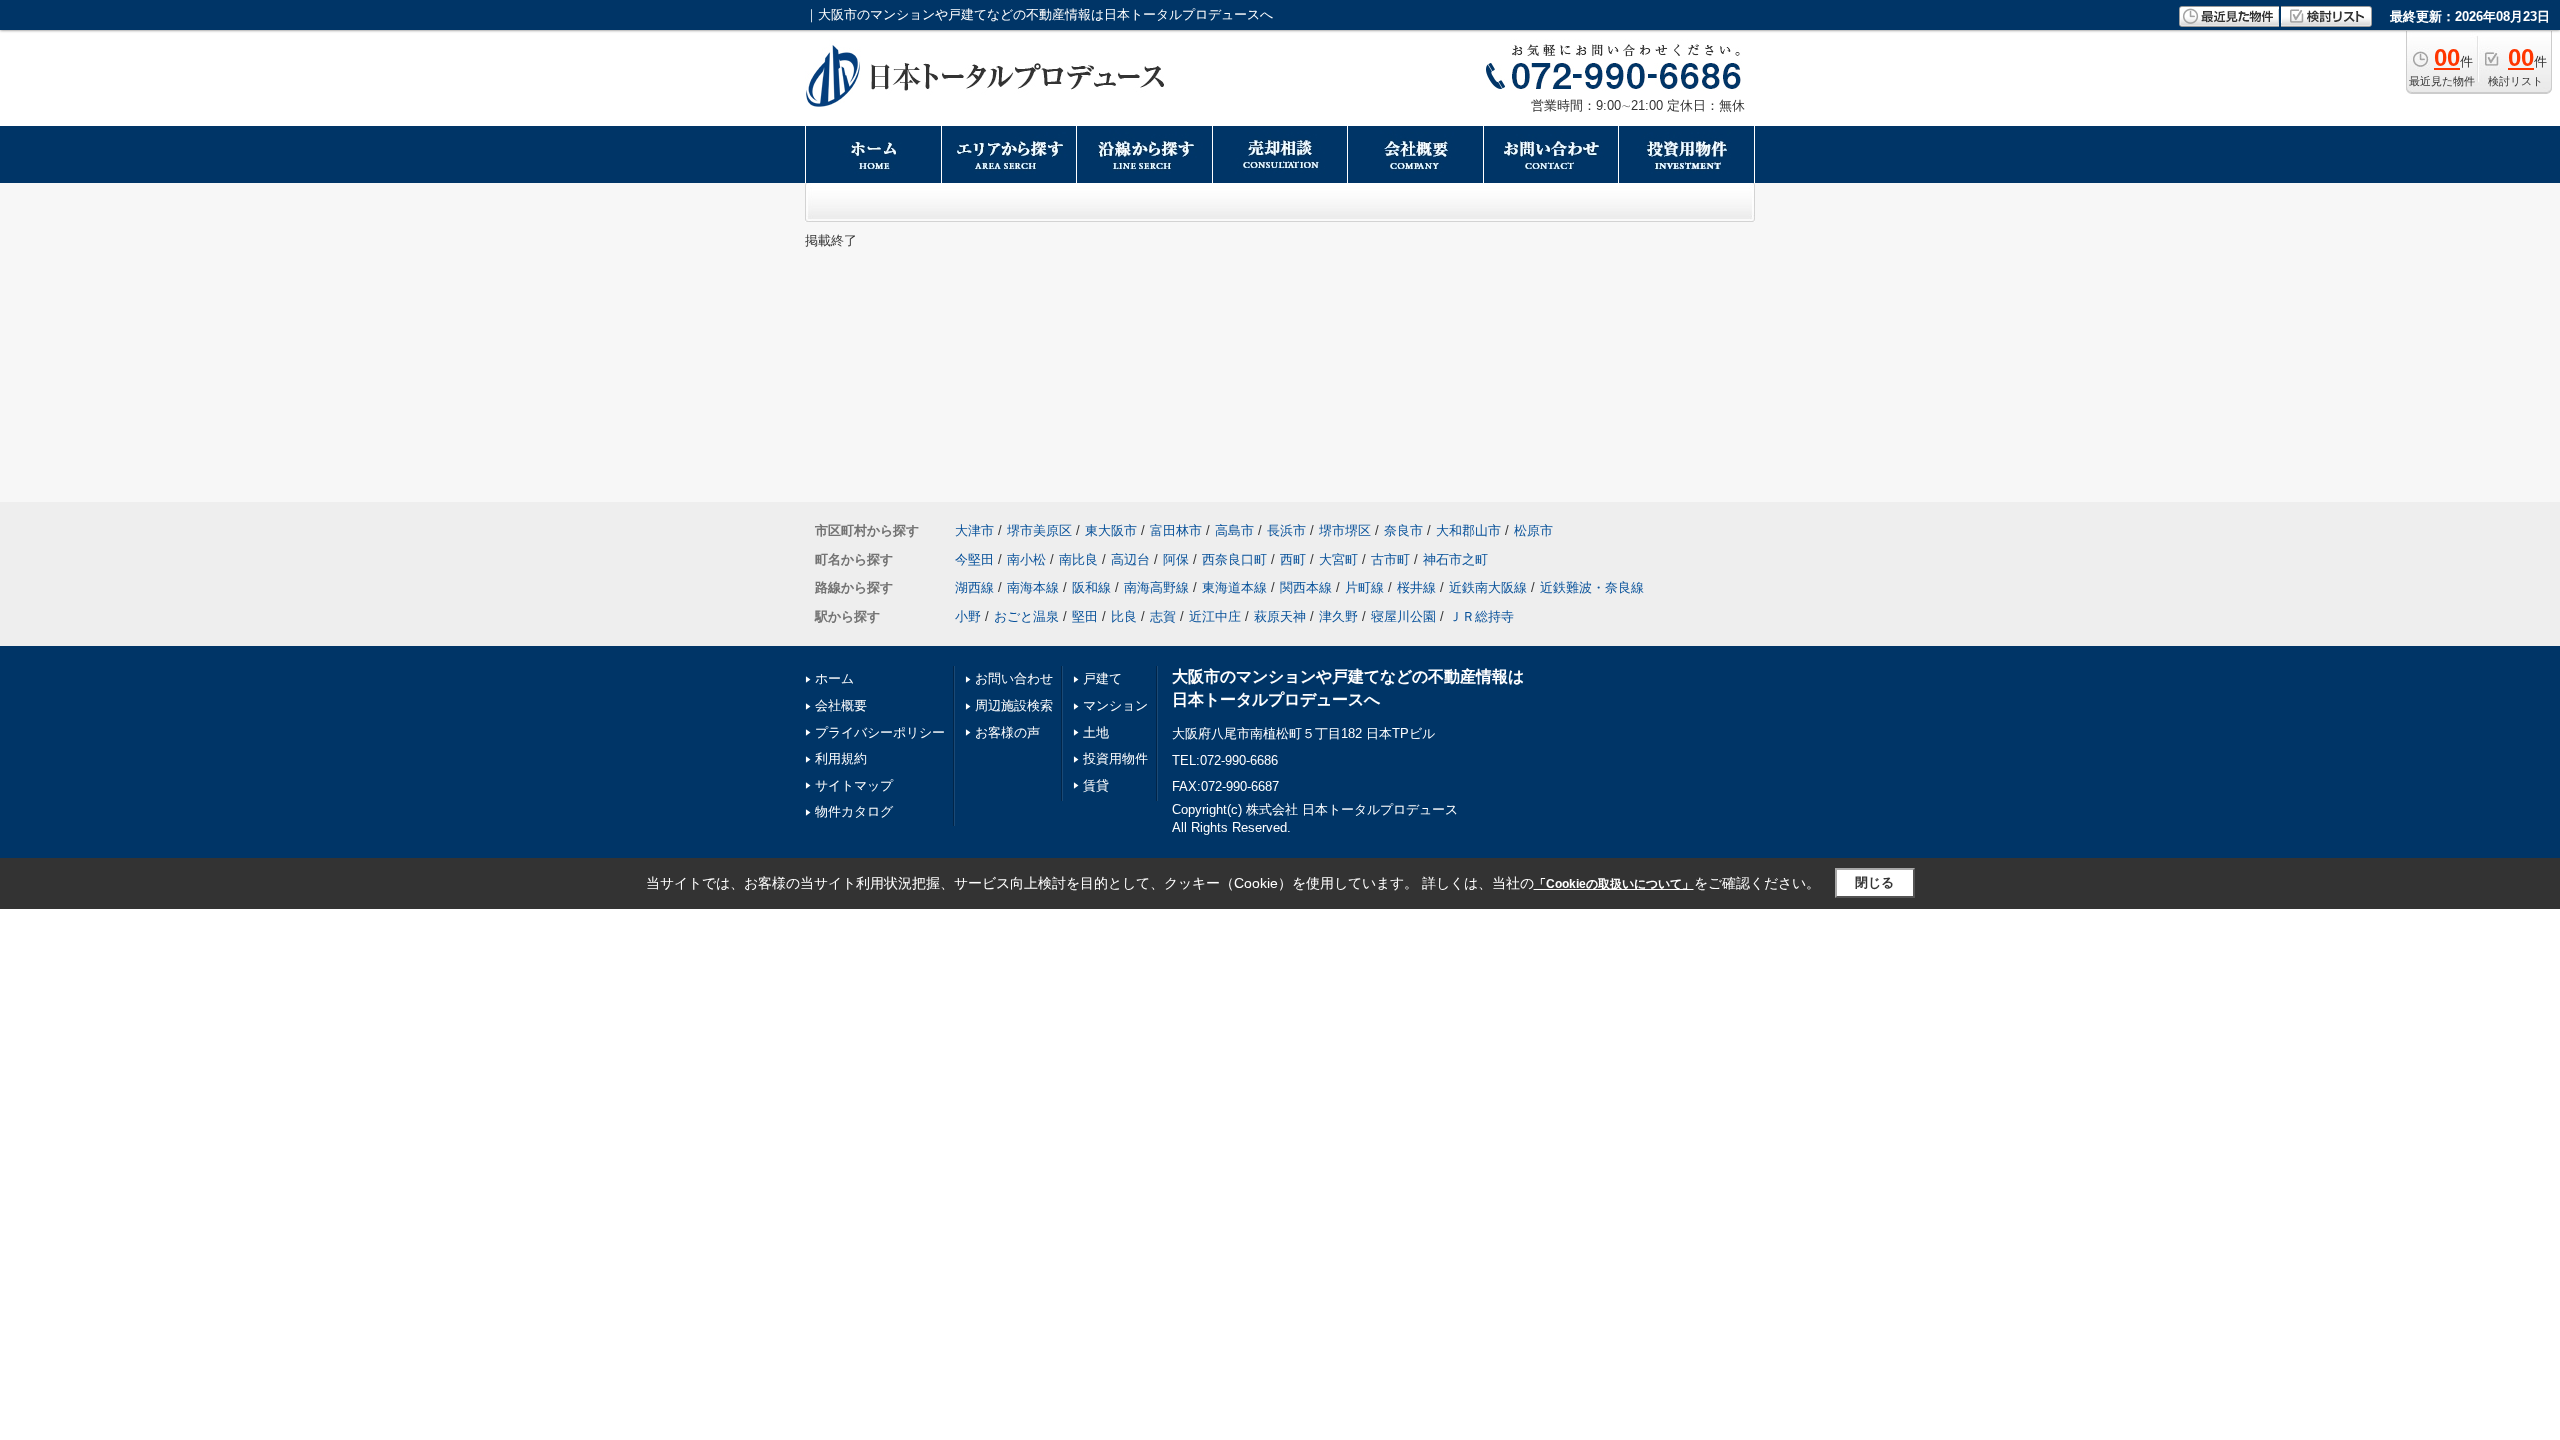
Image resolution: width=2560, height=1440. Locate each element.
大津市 (974, 530)
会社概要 (841, 705)
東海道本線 (1234, 587)
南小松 (1026, 559)
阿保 (1176, 559)
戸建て (1102, 678)
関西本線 (1306, 587)
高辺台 (1130, 559)
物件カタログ (854, 811)
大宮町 (1338, 559)
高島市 (1234, 530)
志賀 (1163, 616)
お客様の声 (1007, 732)
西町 (1293, 559)
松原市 (1533, 530)
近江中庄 (1215, 616)
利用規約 (841, 758)
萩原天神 (1280, 616)
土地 (1096, 732)
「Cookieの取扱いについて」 (1614, 884)
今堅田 (974, 559)
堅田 (1085, 616)
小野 (968, 616)
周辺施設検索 (1014, 705)
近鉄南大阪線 (1488, 587)
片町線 (1364, 587)
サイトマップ (854, 785)
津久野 (1338, 616)
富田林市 (1176, 530)
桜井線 (1416, 587)
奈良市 (1403, 530)
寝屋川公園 (1403, 616)
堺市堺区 (1345, 530)
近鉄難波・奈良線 (1592, 587)
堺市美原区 (1039, 530)
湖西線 (974, 587)
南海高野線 (1156, 587)
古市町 (1390, 559)
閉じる (1874, 882)
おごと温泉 (1026, 616)
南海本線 (1033, 587)
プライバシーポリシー (880, 732)
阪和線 (1091, 587)
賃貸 (1096, 785)
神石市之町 (1455, 559)
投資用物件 (1115, 758)
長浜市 (1286, 530)
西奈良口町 (1234, 559)
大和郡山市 (1468, 530)
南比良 (1078, 559)
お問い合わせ (1014, 678)
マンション (1115, 705)
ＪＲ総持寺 (1481, 616)
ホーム (834, 678)
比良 (1124, 616)
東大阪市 (1111, 530)
